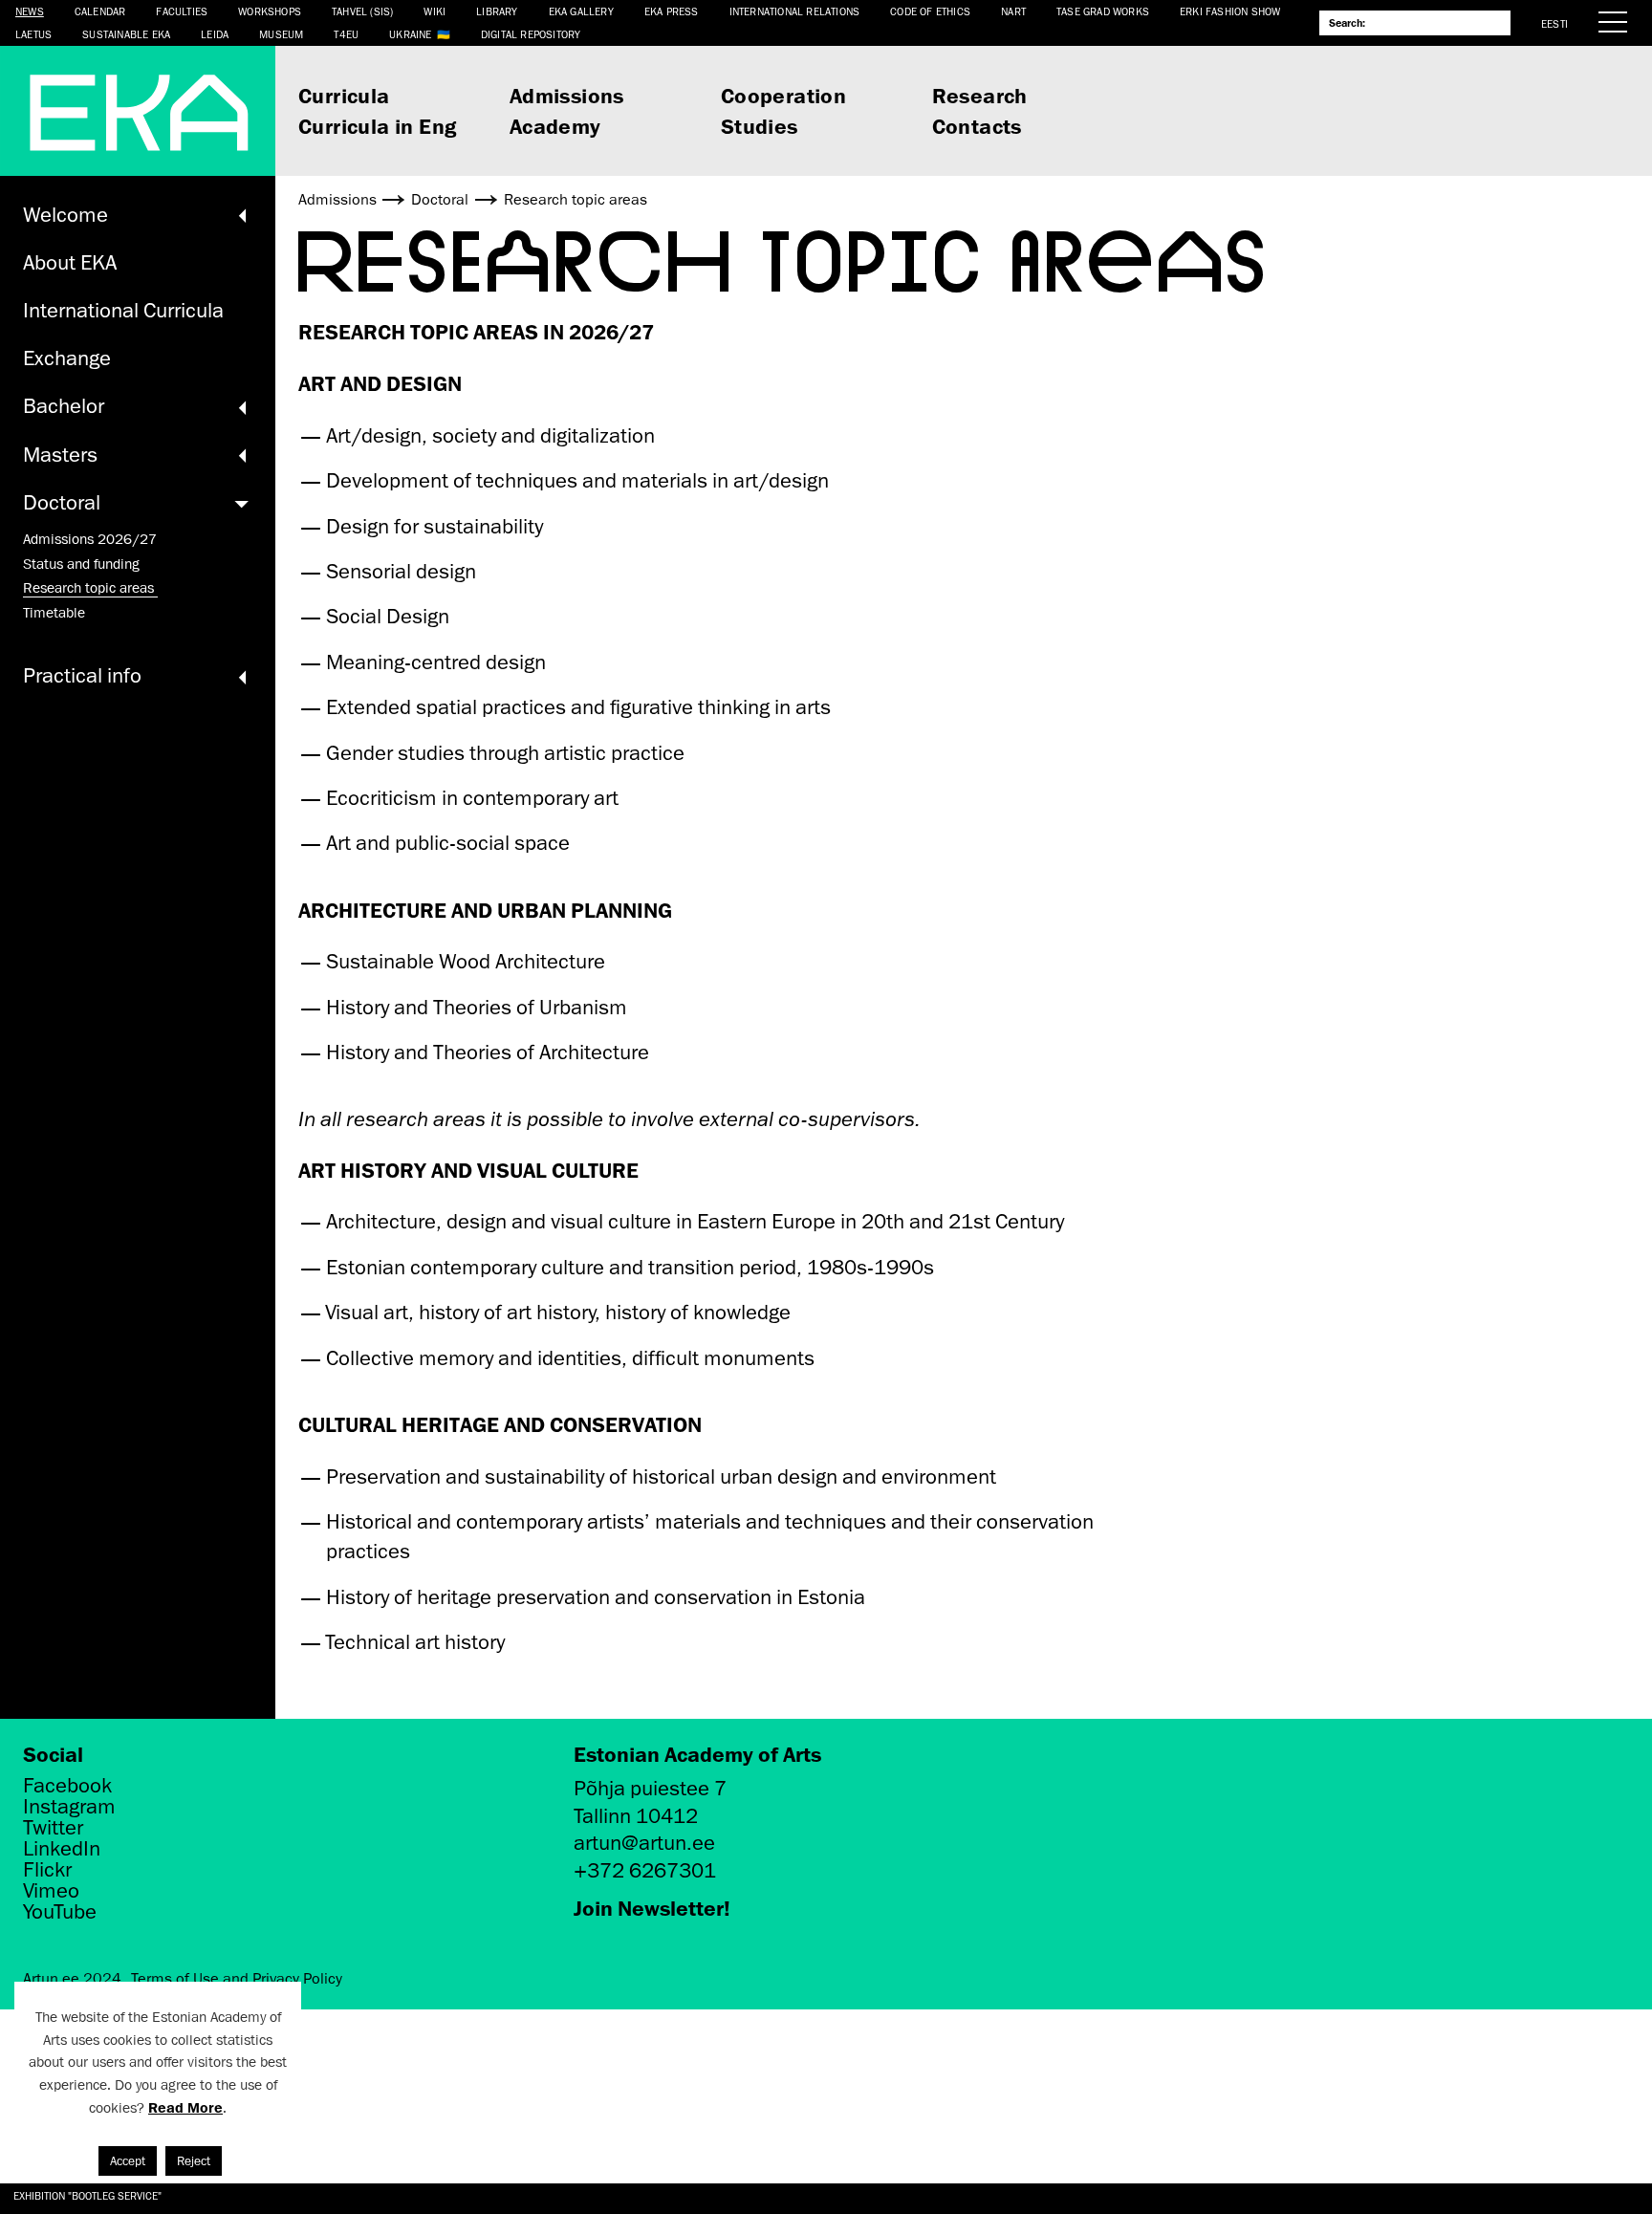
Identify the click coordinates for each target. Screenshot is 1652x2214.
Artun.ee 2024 (72, 1979)
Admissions (567, 95)
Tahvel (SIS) (362, 11)
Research (980, 95)
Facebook (67, 1786)
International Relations (795, 11)
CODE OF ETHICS (930, 11)
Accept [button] (128, 2161)
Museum (281, 34)
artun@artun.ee (644, 1843)
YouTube (60, 1912)
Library (497, 11)
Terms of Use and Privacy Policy (237, 1979)
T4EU (346, 34)
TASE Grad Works (1103, 11)
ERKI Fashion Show (1230, 11)
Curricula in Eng (377, 126)
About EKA (70, 262)
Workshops (270, 11)
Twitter (53, 1828)
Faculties (182, 11)
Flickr (47, 1870)
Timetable (54, 613)
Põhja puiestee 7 (650, 1788)
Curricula (344, 95)
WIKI (435, 11)
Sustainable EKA (126, 34)
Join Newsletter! (652, 1908)
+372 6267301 (645, 1870)
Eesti (1554, 23)
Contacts (977, 126)
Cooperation (783, 95)
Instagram (69, 1807)
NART (1013, 11)
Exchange (67, 358)
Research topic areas (90, 588)
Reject (194, 2161)
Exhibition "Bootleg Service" (87, 2195)
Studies (760, 126)
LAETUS (33, 34)
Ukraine (410, 34)
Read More (185, 2107)
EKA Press (672, 11)
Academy (555, 126)
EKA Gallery (581, 11)
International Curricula (123, 310)
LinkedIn (62, 1849)
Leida (215, 34)
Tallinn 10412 (636, 1816)
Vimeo (51, 1891)
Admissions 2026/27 (90, 539)
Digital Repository (531, 34)
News (30, 11)
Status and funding (81, 564)
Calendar (100, 11)
